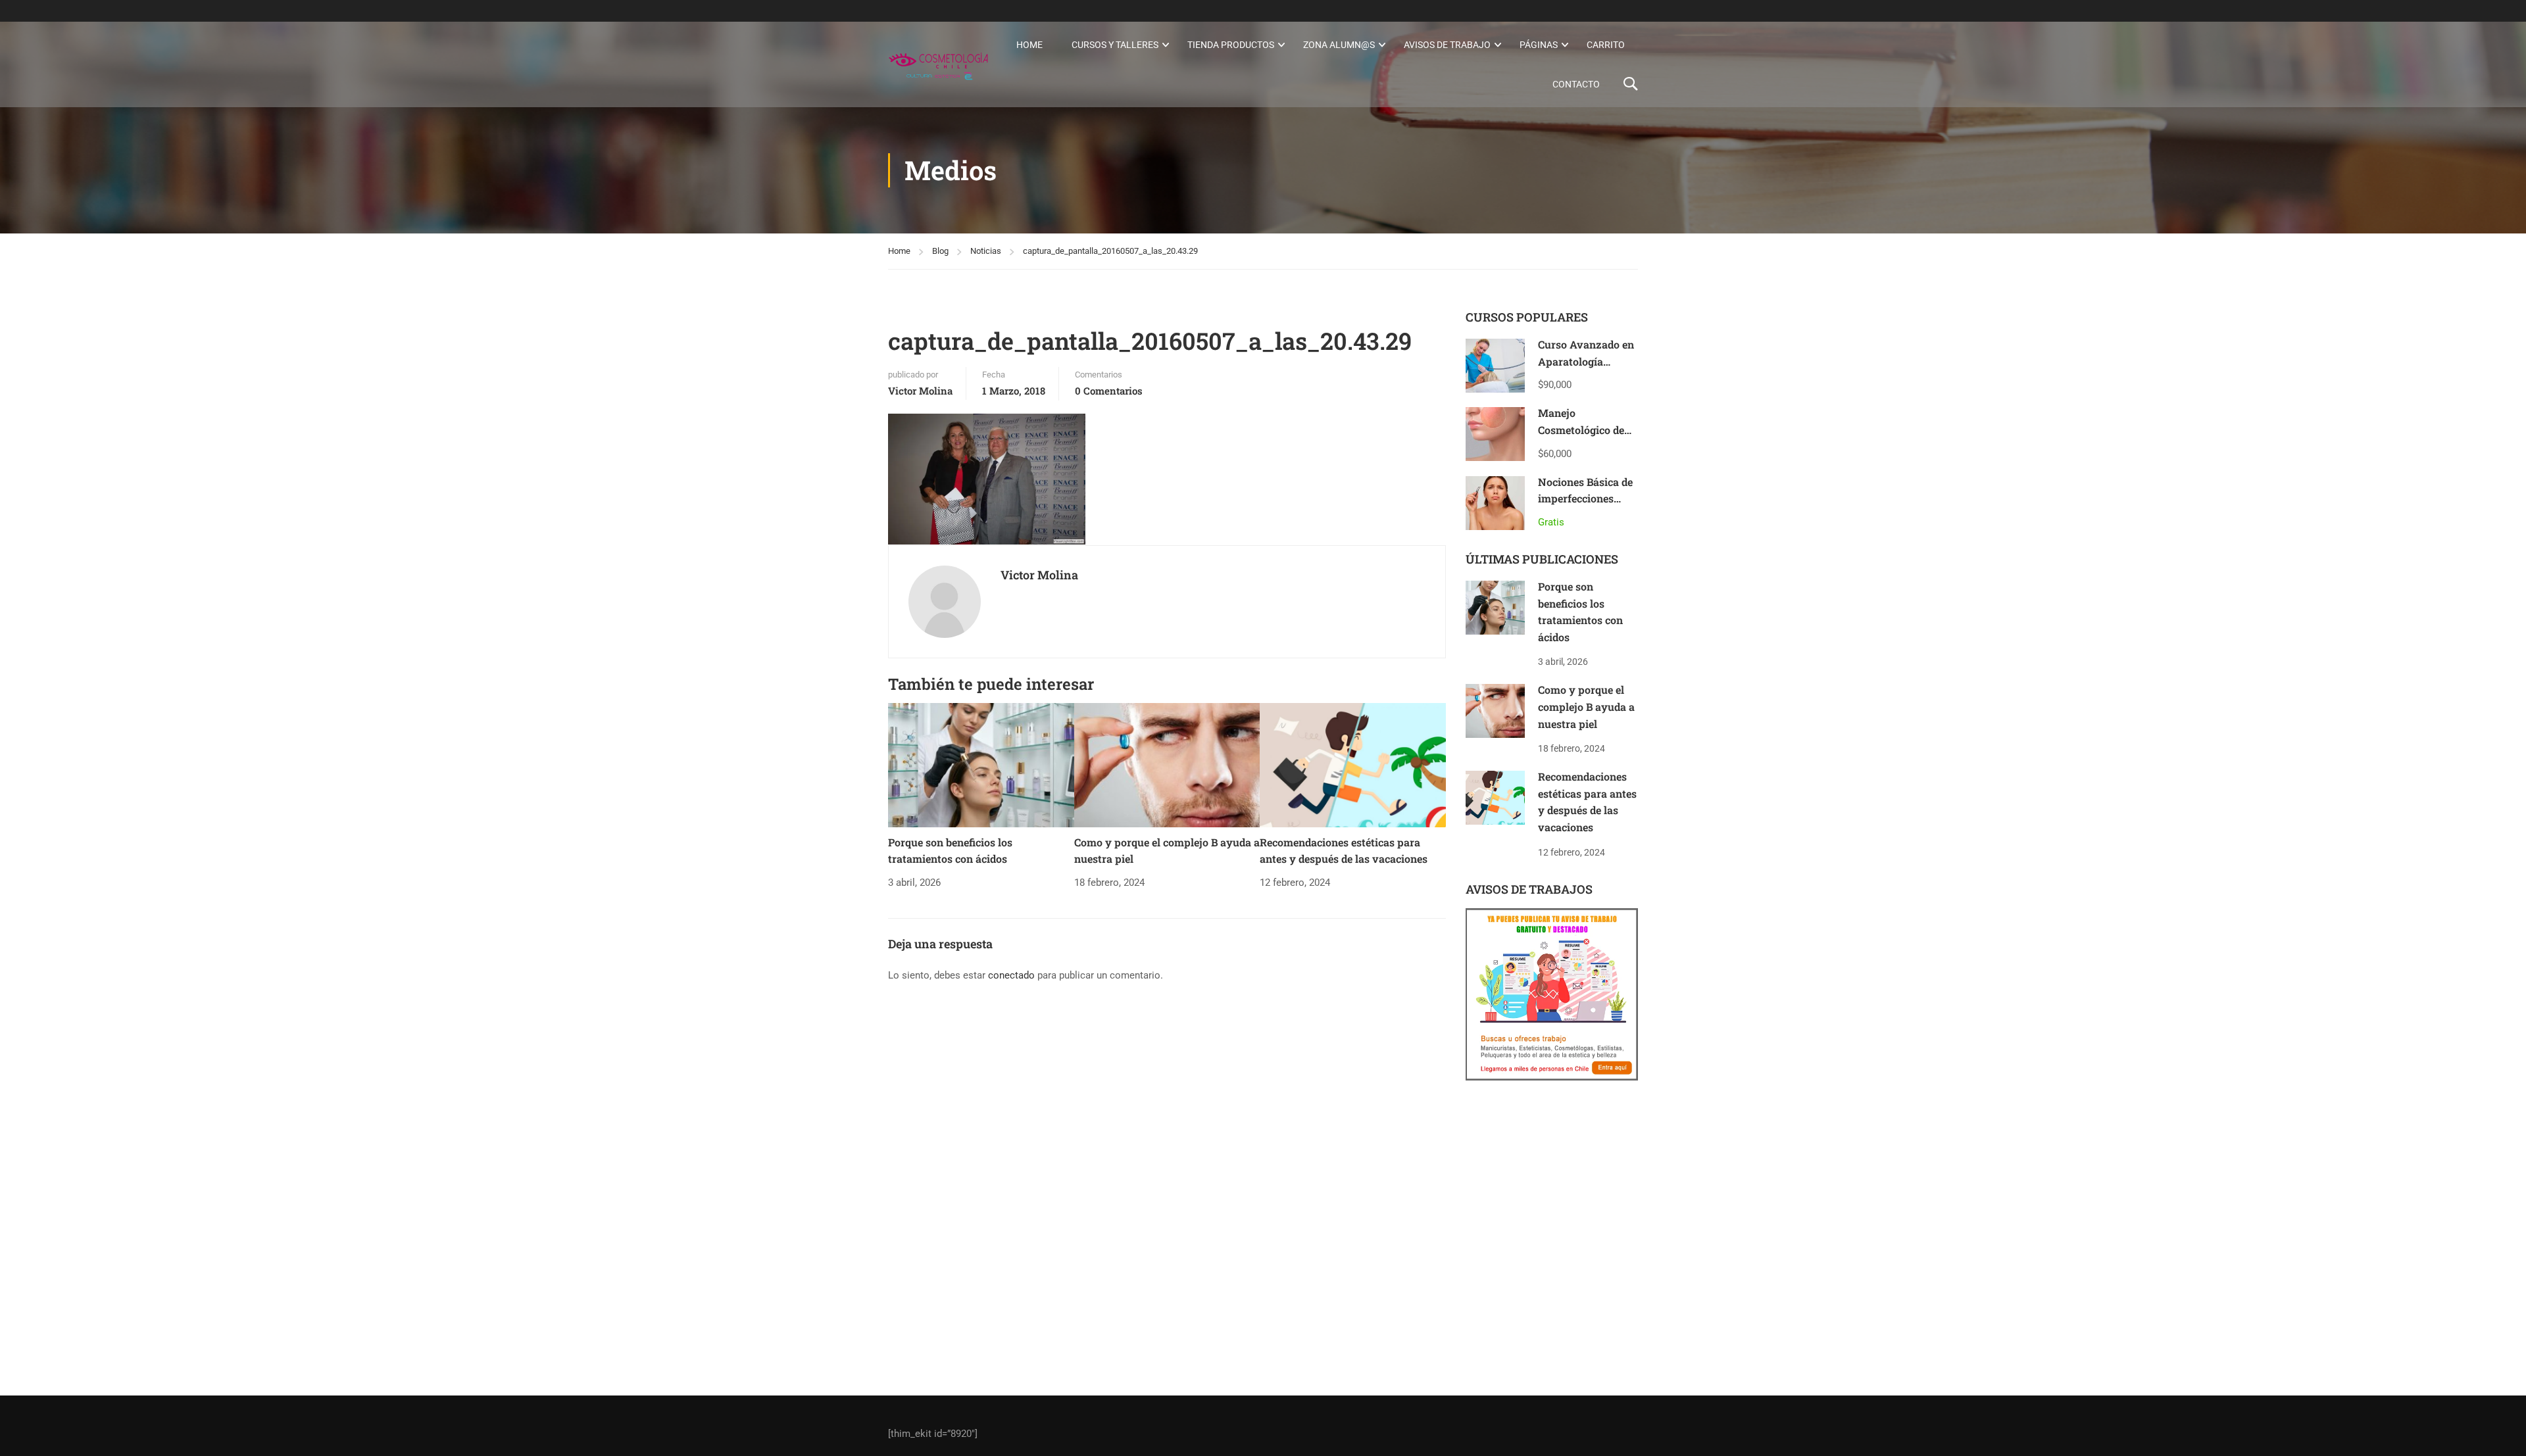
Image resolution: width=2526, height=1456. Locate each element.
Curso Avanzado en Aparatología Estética (1586, 361)
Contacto (1576, 84)
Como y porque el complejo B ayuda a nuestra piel (1586, 706)
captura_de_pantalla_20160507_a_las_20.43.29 (1110, 251)
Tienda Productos (1231, 45)
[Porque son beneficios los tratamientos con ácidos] (981, 765)
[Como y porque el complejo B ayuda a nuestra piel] (1167, 765)
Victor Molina (920, 391)
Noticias (986, 251)
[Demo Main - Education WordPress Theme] (938, 64)
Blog (940, 251)
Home (1029, 45)
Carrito (1606, 45)
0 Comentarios (1109, 391)
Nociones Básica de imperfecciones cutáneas (1585, 498)
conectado (1011, 975)
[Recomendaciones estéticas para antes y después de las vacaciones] (1353, 765)
